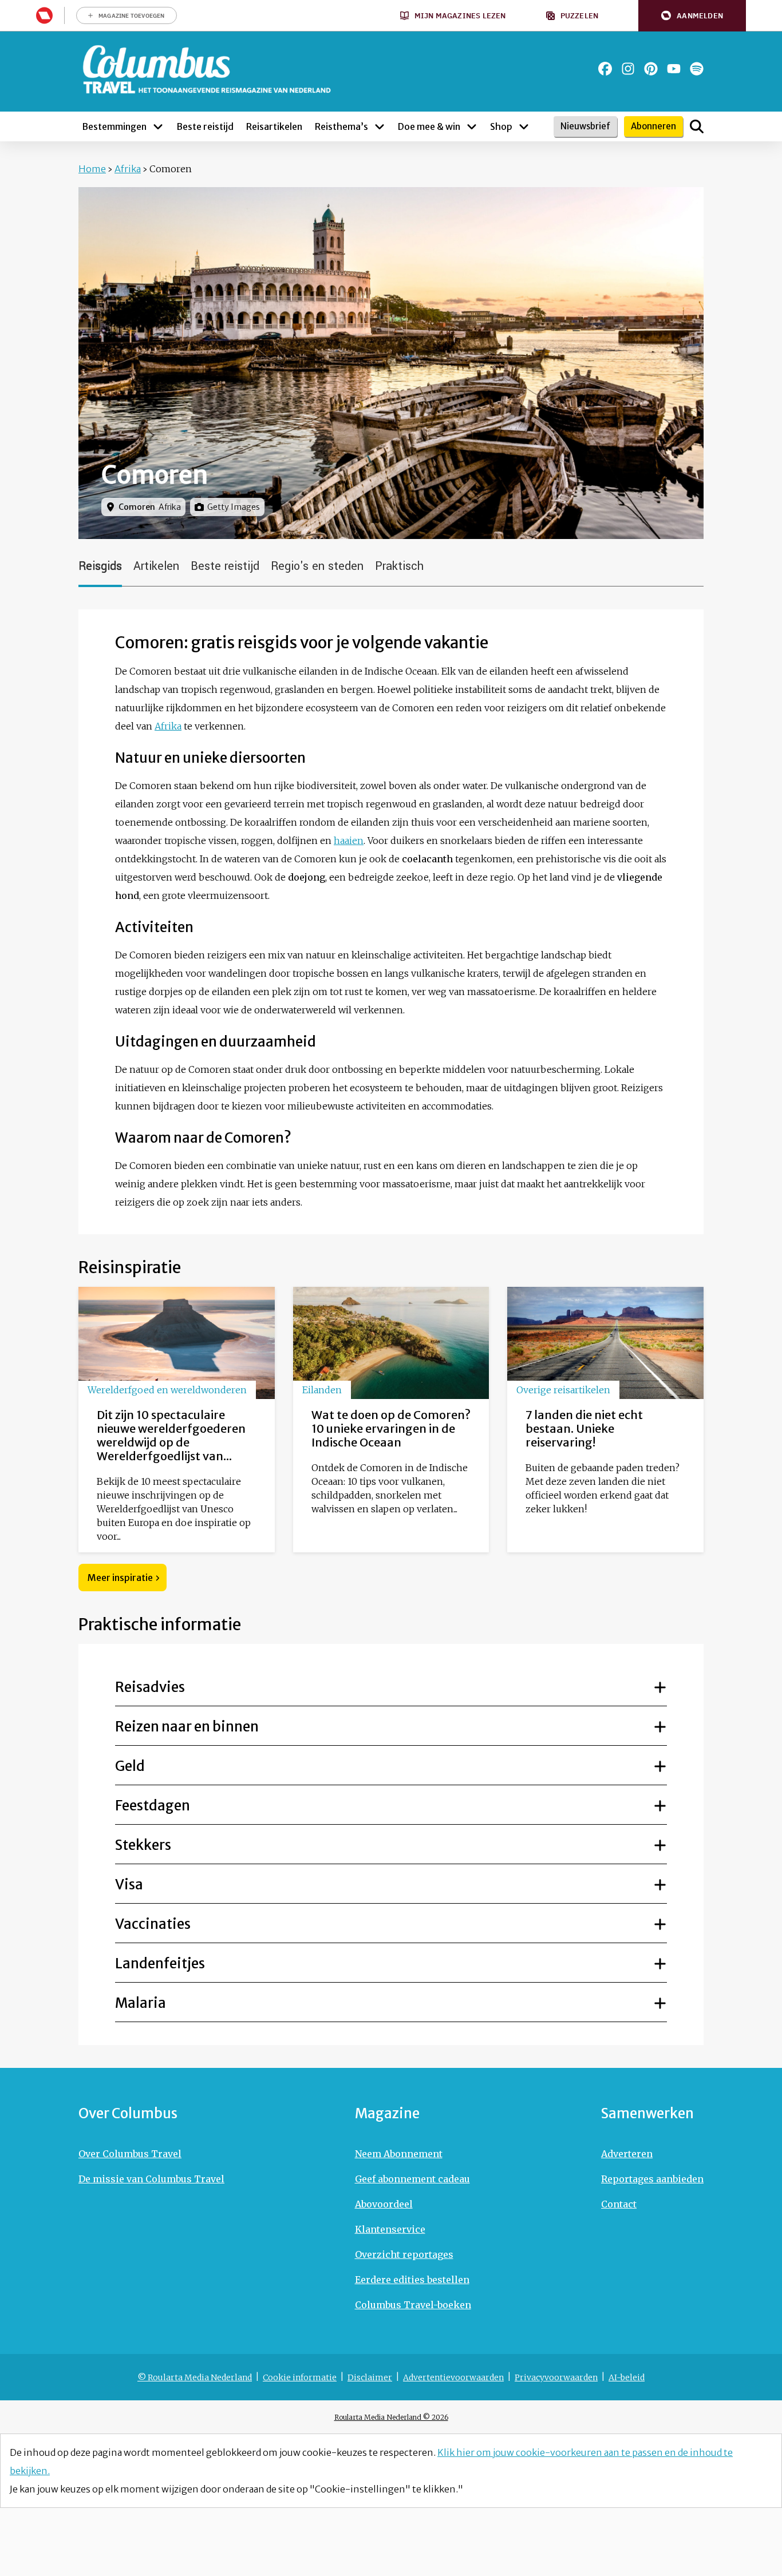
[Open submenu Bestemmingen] (158, 126)
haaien (349, 841)
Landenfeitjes (160, 1963)
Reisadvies (150, 1687)
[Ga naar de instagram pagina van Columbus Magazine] (628, 69)
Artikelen (156, 566)
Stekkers (143, 1845)
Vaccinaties (153, 1924)
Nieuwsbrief (585, 126)
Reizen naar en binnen (187, 1727)
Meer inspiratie (120, 1578)
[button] (692, 16)
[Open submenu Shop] (524, 126)
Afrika (128, 169)
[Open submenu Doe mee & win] (472, 126)
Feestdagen (153, 1806)
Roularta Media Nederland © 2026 (391, 2417)
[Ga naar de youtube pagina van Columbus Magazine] (674, 69)
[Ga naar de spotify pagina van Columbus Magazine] (697, 69)
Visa (129, 1885)
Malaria (141, 2003)
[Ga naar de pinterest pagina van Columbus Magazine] (651, 69)
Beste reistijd (225, 566)
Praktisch (399, 566)
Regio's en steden (317, 566)
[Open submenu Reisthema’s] (380, 126)
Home (92, 169)
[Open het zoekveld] (697, 126)
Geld (130, 1766)
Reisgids (100, 566)
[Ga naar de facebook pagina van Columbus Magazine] (605, 69)
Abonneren (653, 126)
